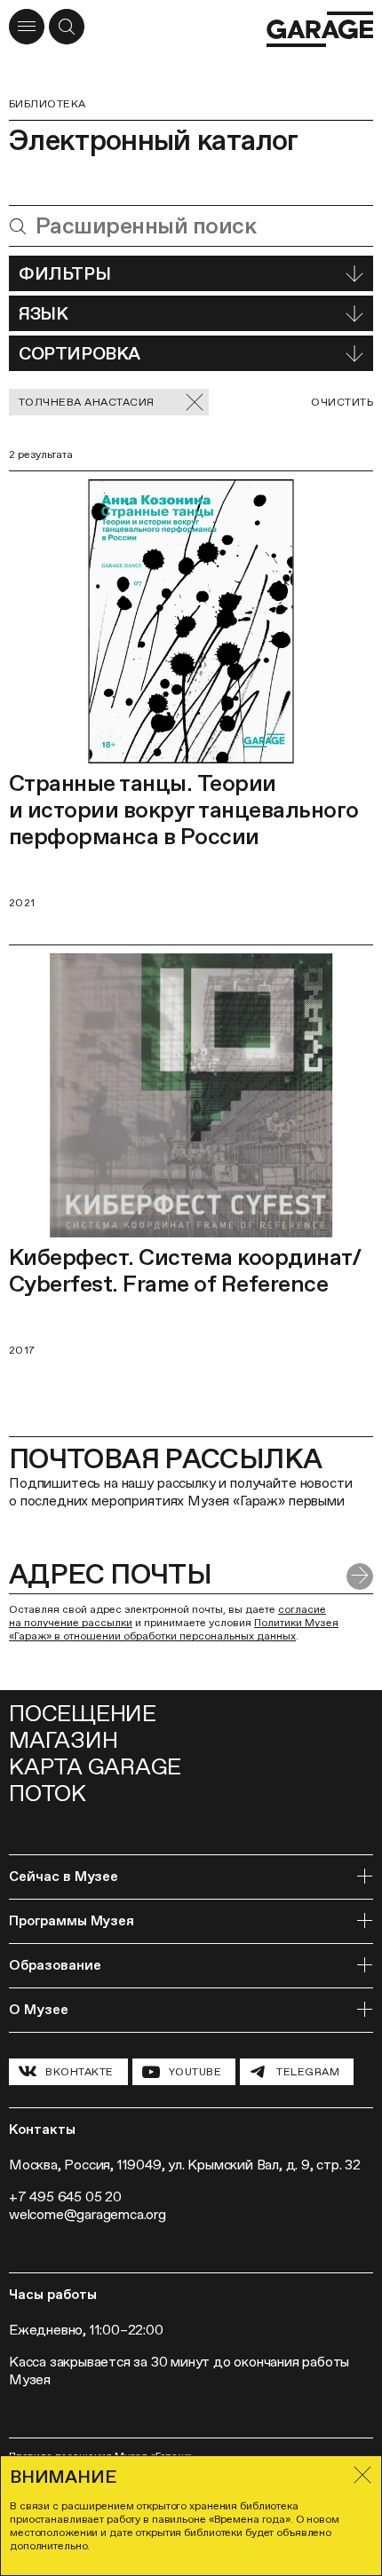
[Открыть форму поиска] (67, 27)
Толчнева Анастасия (87, 402)
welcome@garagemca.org (88, 2214)
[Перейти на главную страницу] (320, 29)
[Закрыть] (362, 2475)
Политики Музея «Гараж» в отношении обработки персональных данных (174, 1629)
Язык (43, 313)
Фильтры (64, 273)
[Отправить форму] (360, 1576)
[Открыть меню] (27, 27)
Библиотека (48, 104)
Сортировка (80, 353)
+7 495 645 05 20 (65, 2197)
